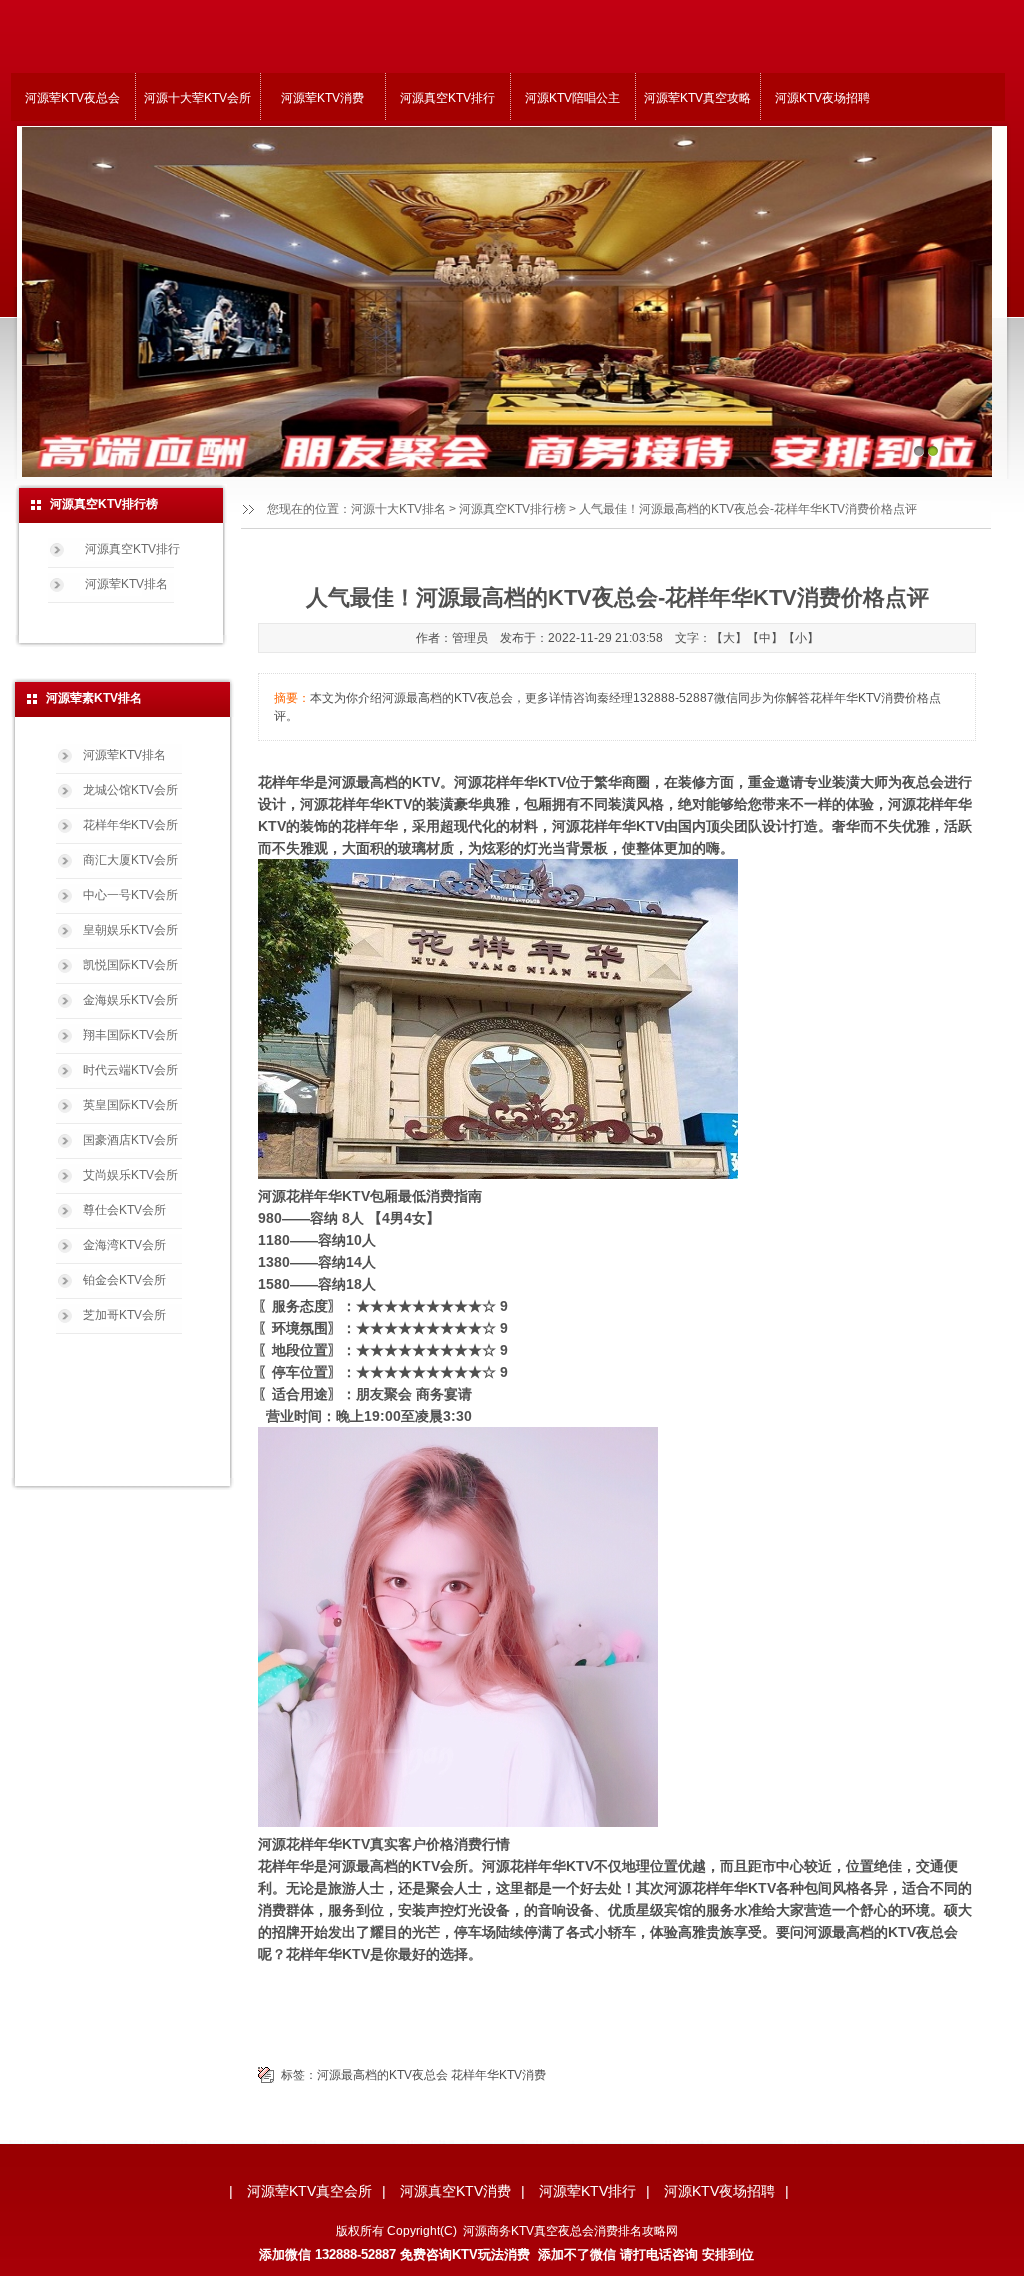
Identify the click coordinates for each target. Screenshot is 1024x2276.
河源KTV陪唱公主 (572, 98)
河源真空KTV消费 (455, 2191)
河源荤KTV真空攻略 (697, 98)
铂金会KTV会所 (124, 1280)
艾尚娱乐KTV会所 (130, 1175)
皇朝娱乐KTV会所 (130, 930)
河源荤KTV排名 (126, 584)
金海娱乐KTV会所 (130, 1000)
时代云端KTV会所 (130, 1070)
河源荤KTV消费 (322, 98)
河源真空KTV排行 (447, 98)
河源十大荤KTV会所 (197, 98)
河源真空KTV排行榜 (512, 509)
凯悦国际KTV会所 (130, 965)
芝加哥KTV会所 (124, 1315)
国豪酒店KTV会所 (130, 1140)
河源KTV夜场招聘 (822, 98)
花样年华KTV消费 (498, 2075)
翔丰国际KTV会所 (130, 1035)
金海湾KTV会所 (124, 1245)
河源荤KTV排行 (587, 2191)
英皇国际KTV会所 (130, 1105)
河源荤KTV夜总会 (72, 98)
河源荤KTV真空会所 (309, 2191)
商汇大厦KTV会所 (130, 860)
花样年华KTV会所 (130, 825)
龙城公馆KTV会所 (130, 790)
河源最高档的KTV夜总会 (382, 2075)
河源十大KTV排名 (398, 509)
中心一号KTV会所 (130, 895)
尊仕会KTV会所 (124, 1210)
